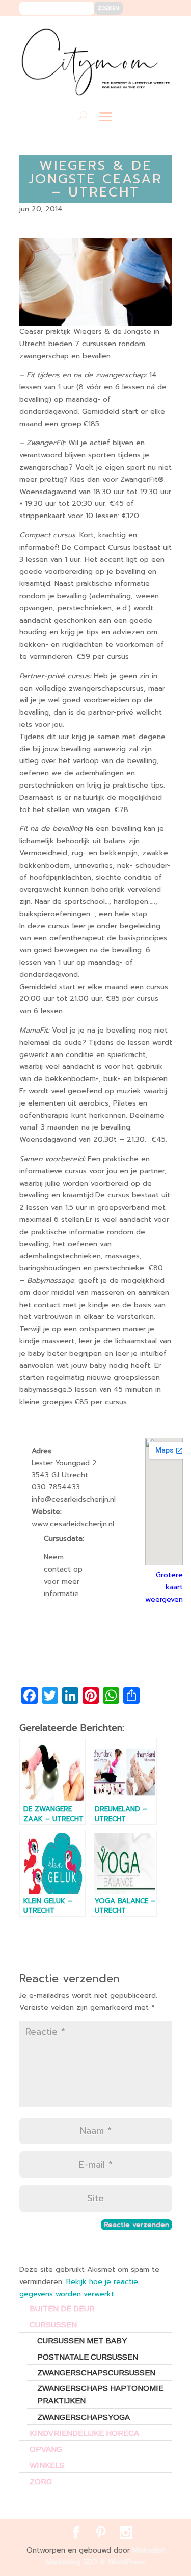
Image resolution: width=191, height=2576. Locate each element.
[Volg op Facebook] (128, 31)
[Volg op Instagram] (158, 31)
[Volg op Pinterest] (143, 31)
